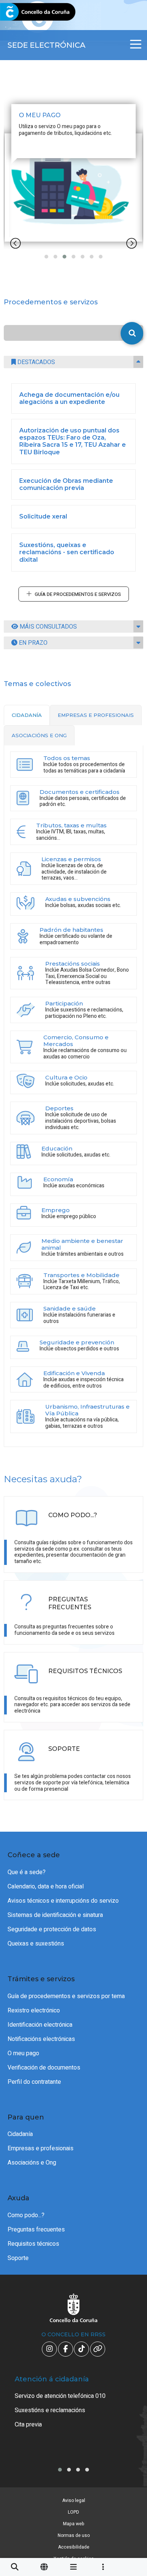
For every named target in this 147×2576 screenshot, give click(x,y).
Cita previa (28, 2425)
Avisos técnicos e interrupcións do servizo (63, 1901)
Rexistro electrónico (34, 2011)
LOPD (73, 2512)
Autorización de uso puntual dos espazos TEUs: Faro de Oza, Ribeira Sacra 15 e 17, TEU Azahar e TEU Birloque (73, 441)
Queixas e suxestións (36, 1944)
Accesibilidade (74, 2547)
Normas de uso (74, 2535)
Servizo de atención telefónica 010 (60, 2396)
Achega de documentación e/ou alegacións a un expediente (69, 398)
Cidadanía (20, 2134)
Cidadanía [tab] (27, 715)
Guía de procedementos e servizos (78, 594)
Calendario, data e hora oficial (46, 1887)
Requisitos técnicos (33, 2244)
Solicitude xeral (43, 516)
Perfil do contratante (34, 2082)
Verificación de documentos (44, 2068)
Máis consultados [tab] (47, 627)
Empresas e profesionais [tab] (96, 715)
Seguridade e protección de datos (52, 1929)
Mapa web (74, 2524)
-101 (130, 2425)
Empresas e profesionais (41, 2148)
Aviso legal (74, 2500)
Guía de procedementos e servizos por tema (66, 1996)
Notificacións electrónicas (41, 2039)
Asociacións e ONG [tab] (39, 735)
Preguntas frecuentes (36, 2230)
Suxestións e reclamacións (50, 2410)
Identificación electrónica (40, 2025)
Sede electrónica (47, 45)
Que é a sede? (27, 1872)
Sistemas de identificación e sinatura (55, 1915)
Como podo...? (26, 2215)
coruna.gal (24, 12)
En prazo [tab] (32, 643)
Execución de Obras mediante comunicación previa (66, 484)
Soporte (18, 2258)
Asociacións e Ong (32, 2163)
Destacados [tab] (35, 362)
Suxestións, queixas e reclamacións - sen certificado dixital (67, 552)
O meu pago (23, 2053)
